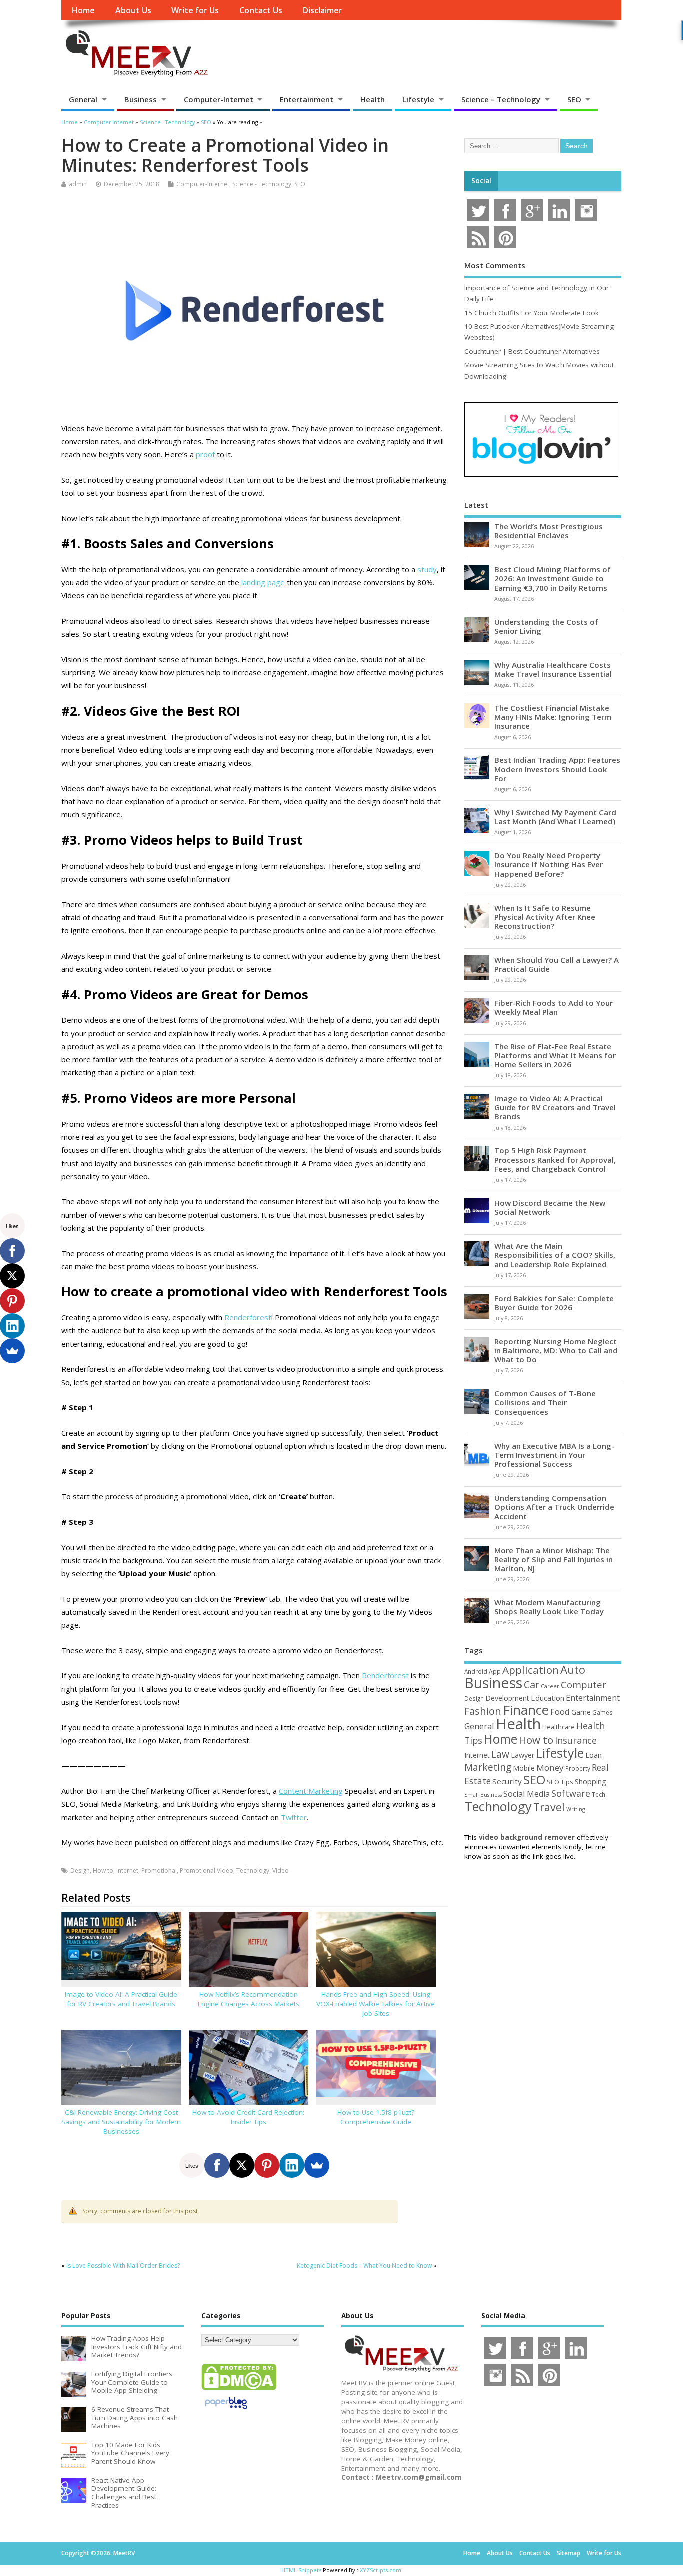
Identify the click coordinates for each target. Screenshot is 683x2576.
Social (481, 181)
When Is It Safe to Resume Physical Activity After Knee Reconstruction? (545, 917)
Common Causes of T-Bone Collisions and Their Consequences (545, 1402)
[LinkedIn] (292, 2165)
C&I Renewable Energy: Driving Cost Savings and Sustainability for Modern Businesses (121, 2122)
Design (80, 1871)
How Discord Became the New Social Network (550, 1207)
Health (373, 99)
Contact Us (261, 10)
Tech (599, 1794)
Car (532, 1685)
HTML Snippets (301, 2570)
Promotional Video (207, 1871)
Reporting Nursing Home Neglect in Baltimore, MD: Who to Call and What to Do (556, 1350)
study (427, 569)
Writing (576, 1809)
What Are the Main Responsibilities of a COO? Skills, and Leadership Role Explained (555, 1255)
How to (103, 1871)
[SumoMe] (317, 2165)
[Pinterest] (267, 2165)
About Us (133, 10)
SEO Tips (560, 1782)
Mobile (524, 1768)
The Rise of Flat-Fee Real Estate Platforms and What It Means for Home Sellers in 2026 (555, 1055)
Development (507, 1698)
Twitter (294, 1817)
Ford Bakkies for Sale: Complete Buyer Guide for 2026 (554, 1303)
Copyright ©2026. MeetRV (98, 2553)
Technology (253, 1871)
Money (550, 1768)
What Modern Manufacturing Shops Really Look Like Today (549, 1607)
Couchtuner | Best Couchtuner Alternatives (532, 351)
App (495, 1671)
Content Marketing (311, 1791)
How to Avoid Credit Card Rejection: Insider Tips (248, 2117)
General (83, 99)
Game (581, 1712)
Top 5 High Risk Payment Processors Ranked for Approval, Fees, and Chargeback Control (555, 1159)
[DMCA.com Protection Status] (239, 2390)
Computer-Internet (219, 99)
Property (578, 1768)
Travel (549, 1807)
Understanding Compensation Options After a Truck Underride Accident (554, 1507)
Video (281, 1871)
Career (550, 1686)
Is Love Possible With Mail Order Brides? (123, 2266)
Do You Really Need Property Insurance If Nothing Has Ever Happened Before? (549, 864)
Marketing (488, 1767)
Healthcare (559, 1727)
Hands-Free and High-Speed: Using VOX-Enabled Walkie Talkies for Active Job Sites (376, 2004)
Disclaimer (322, 10)
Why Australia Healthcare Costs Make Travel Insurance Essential (553, 669)
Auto (573, 1669)
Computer (584, 1685)
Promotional (159, 1871)
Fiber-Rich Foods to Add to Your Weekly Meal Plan (554, 1007)
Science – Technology (501, 99)
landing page (263, 582)
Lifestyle (418, 99)
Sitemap (569, 2553)
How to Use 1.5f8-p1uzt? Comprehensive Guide (376, 2117)
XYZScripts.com (381, 2570)
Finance (526, 1710)
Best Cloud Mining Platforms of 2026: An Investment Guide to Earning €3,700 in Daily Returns (553, 578)
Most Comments (495, 265)
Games (602, 1713)
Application (531, 1670)
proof (205, 454)
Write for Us (195, 10)
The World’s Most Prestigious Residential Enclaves (549, 531)
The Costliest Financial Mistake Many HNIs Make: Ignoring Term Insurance (553, 717)
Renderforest (248, 1317)
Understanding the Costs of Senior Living (546, 626)
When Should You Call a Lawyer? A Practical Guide (557, 964)
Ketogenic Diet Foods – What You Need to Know (364, 2266)
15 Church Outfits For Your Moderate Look (532, 313)
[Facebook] (217, 2165)
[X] (242, 2165)
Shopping (591, 1782)
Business (141, 99)
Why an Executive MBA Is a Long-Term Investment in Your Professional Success (554, 1455)
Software (571, 1793)
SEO (574, 99)
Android (476, 1671)
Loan (594, 1755)
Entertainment (307, 99)
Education (548, 1698)
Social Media (527, 1794)
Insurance (576, 1740)
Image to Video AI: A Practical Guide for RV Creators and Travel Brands (121, 1999)
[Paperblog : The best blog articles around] (226, 2411)
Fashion (483, 1711)
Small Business (483, 1795)
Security (507, 1781)
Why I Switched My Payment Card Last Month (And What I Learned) (555, 817)
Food (560, 1712)
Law (500, 1754)
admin (78, 184)
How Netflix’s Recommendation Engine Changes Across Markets (249, 1999)
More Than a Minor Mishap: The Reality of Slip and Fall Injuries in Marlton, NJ (554, 1559)
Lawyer (523, 1755)
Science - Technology (262, 184)
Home (83, 10)
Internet (127, 1871)
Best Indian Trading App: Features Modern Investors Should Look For (557, 769)
